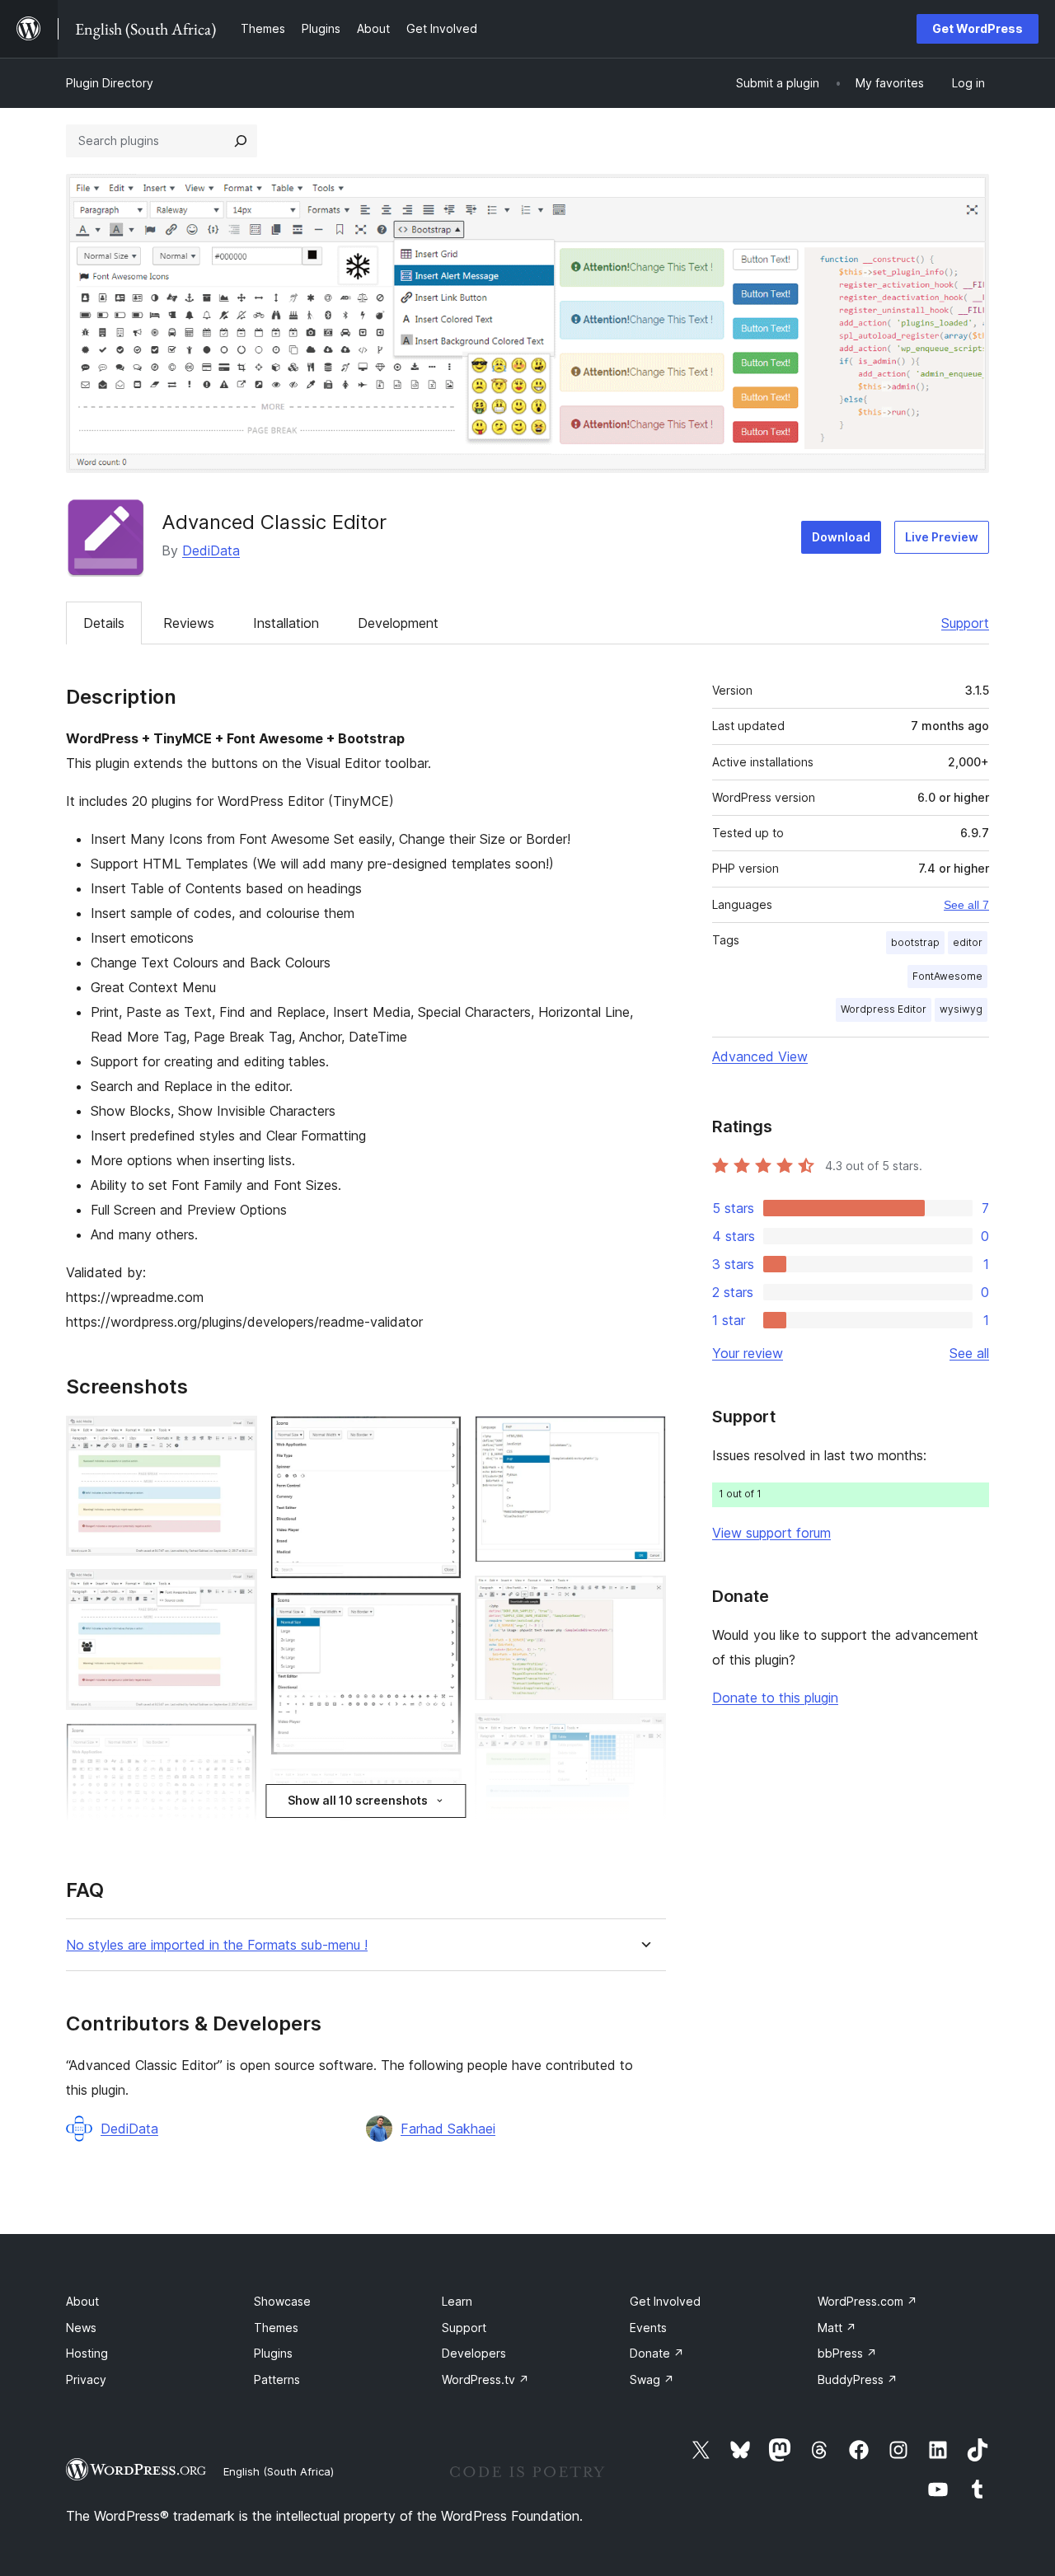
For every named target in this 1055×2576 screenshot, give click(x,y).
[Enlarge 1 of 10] (235, 1438)
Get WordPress (978, 28)
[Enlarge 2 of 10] (235, 1591)
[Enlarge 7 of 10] (644, 1438)
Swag (652, 2379)
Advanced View (760, 1056)
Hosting (87, 2353)
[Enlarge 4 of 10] (439, 1438)
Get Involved (665, 2301)
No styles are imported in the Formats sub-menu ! (217, 1945)
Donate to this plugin (775, 1698)
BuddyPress (858, 2379)
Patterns (277, 2379)
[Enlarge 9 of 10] (644, 1735)
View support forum (771, 1533)
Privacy (86, 2379)
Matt (837, 2328)
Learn (457, 2301)
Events (648, 2328)
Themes (276, 2328)
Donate (657, 2353)
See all (969, 1353)
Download (841, 537)
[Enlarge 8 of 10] (644, 1598)
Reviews (189, 623)
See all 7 (966, 905)
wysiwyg (961, 1009)
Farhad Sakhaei (448, 2129)
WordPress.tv (485, 2379)
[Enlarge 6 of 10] (439, 1791)
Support (965, 623)
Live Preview (942, 537)
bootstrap (915, 942)
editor (968, 942)
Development (398, 623)
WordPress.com (867, 2301)
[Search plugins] (241, 141)
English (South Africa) (279, 2471)
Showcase (282, 2301)
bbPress (847, 2353)
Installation (286, 623)
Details (104, 623)
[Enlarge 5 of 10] (439, 1614)
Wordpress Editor (884, 1009)
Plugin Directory (110, 83)
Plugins (273, 2353)
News (81, 2328)
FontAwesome (947, 976)
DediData (211, 550)
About (82, 2301)
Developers (474, 2353)
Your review (748, 1353)
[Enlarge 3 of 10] (235, 1745)
